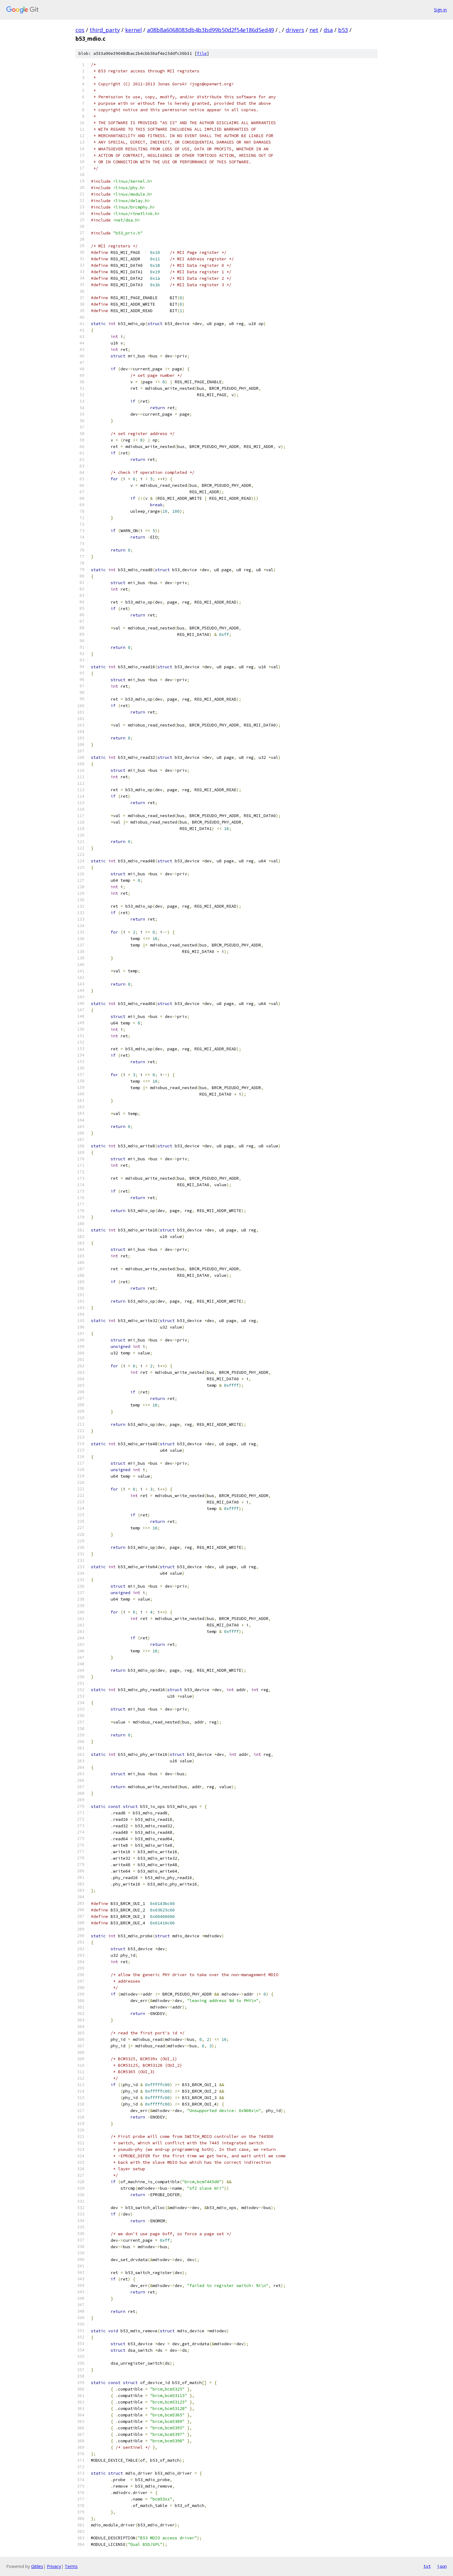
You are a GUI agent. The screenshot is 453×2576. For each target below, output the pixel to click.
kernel (133, 30)
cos (80, 30)
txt (427, 2566)
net (314, 30)
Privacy (54, 2566)
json (442, 2566)
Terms (71, 2566)
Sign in (440, 10)
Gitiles (37, 2566)
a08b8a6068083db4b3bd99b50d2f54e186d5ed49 (210, 30)
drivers (295, 30)
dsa (328, 30)
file (202, 53)
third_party (105, 30)
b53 (343, 30)
